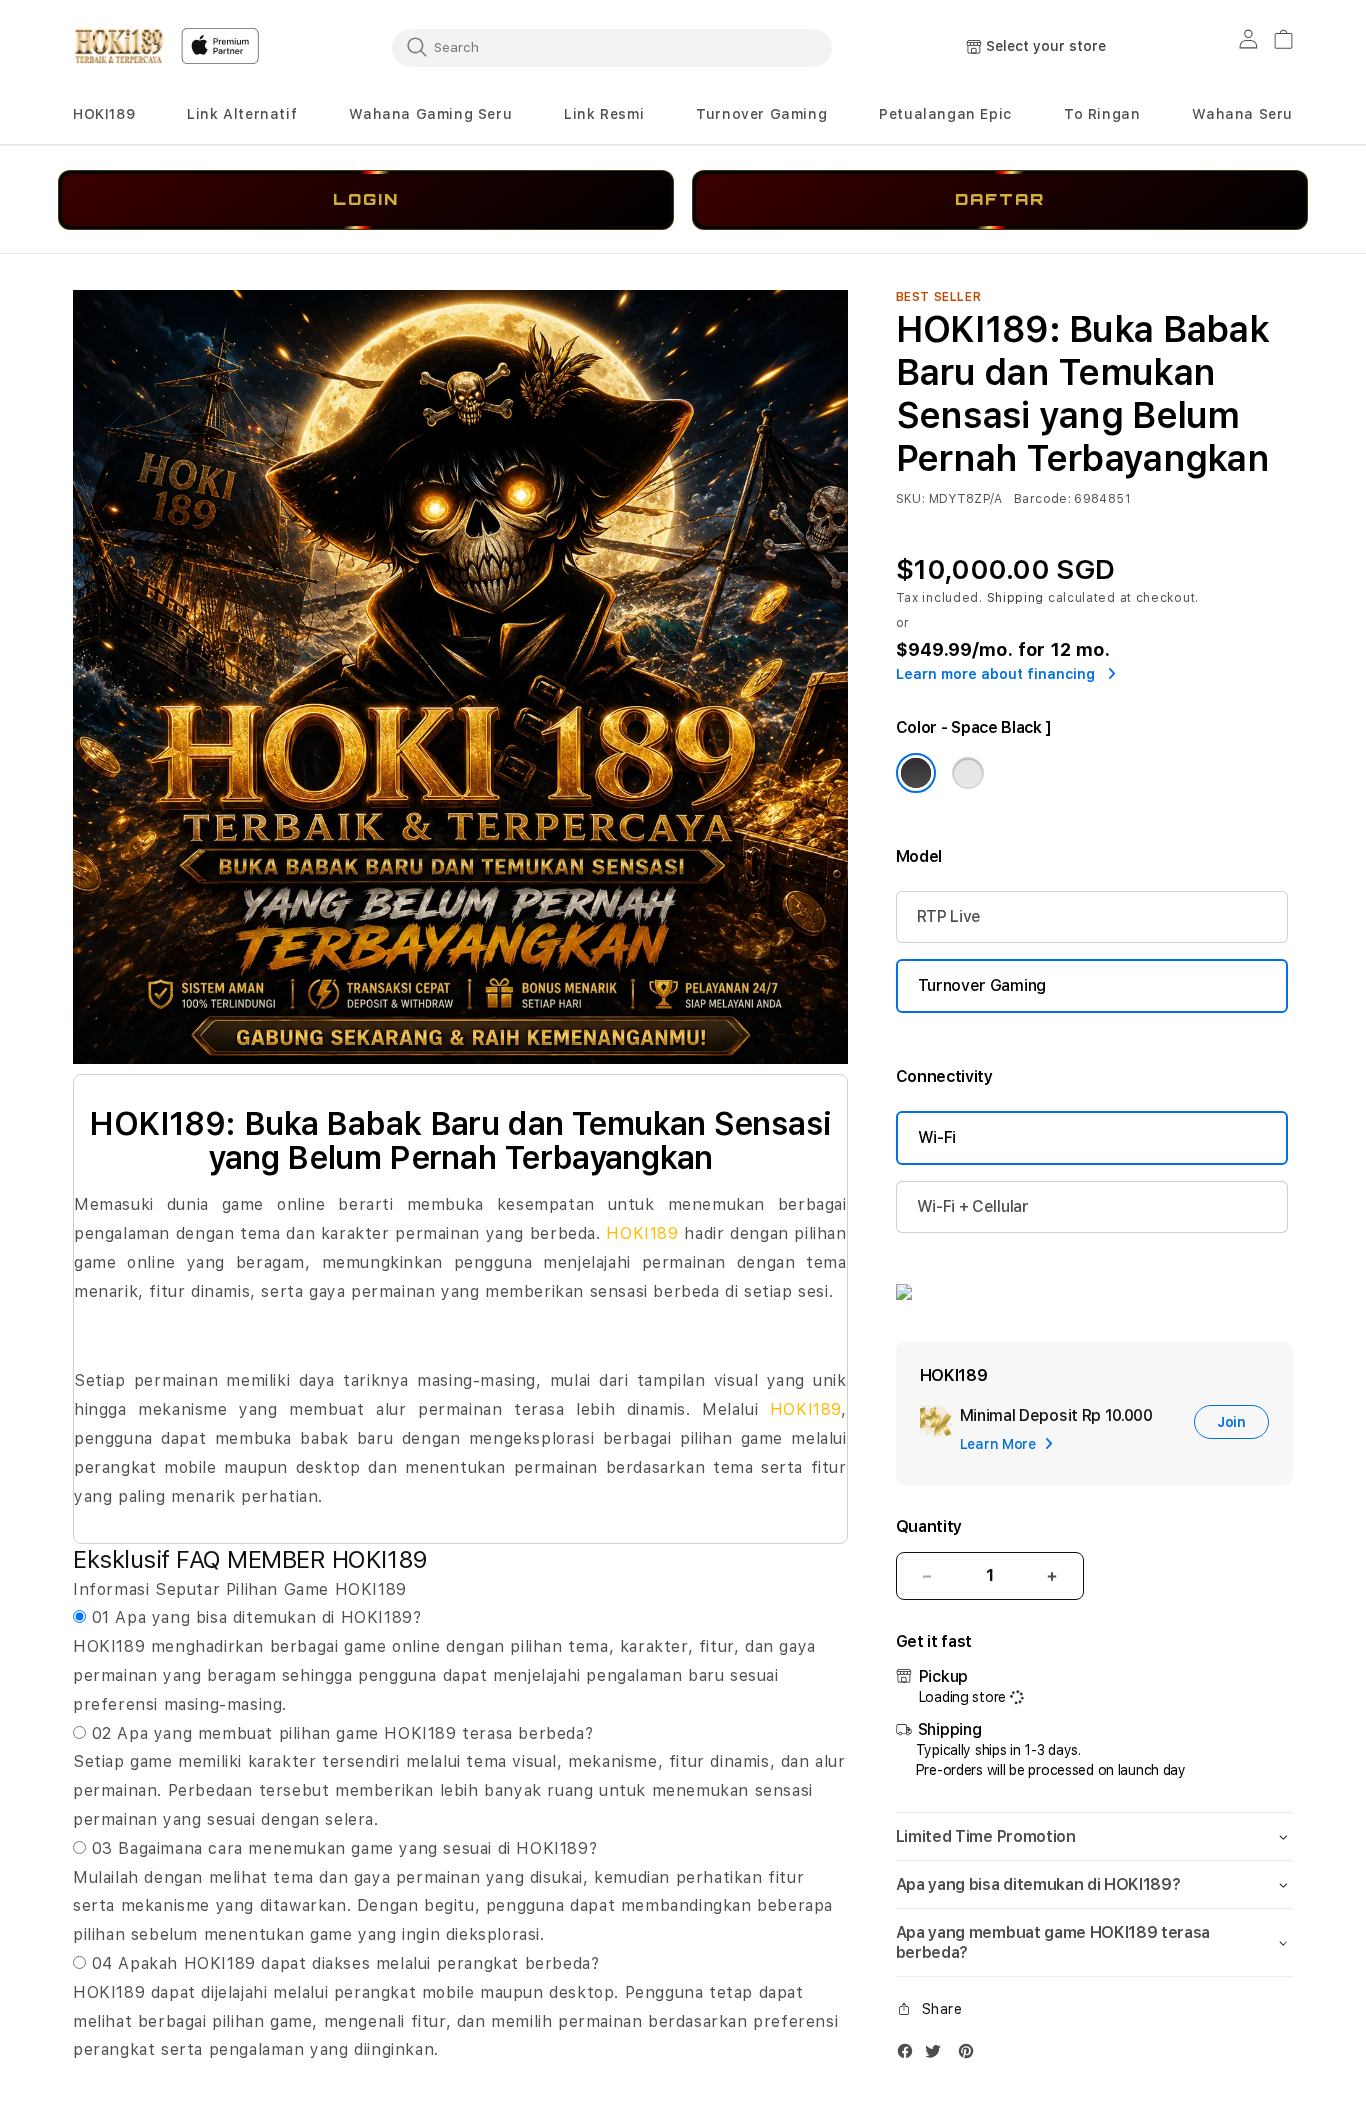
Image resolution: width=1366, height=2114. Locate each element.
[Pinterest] (971, 2055)
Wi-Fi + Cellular (973, 1206)
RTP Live (949, 916)
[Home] (119, 46)
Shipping (1016, 598)
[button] (104, 114)
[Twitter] (938, 2055)
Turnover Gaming (761, 114)
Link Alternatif (242, 114)
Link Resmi (604, 114)
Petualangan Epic (945, 114)
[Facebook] (910, 2055)
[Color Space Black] (916, 773)
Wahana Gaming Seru (430, 114)
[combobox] (612, 47)
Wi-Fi (937, 1137)
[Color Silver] (968, 773)
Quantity (929, 1526)
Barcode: (1042, 499)
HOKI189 (104, 114)
